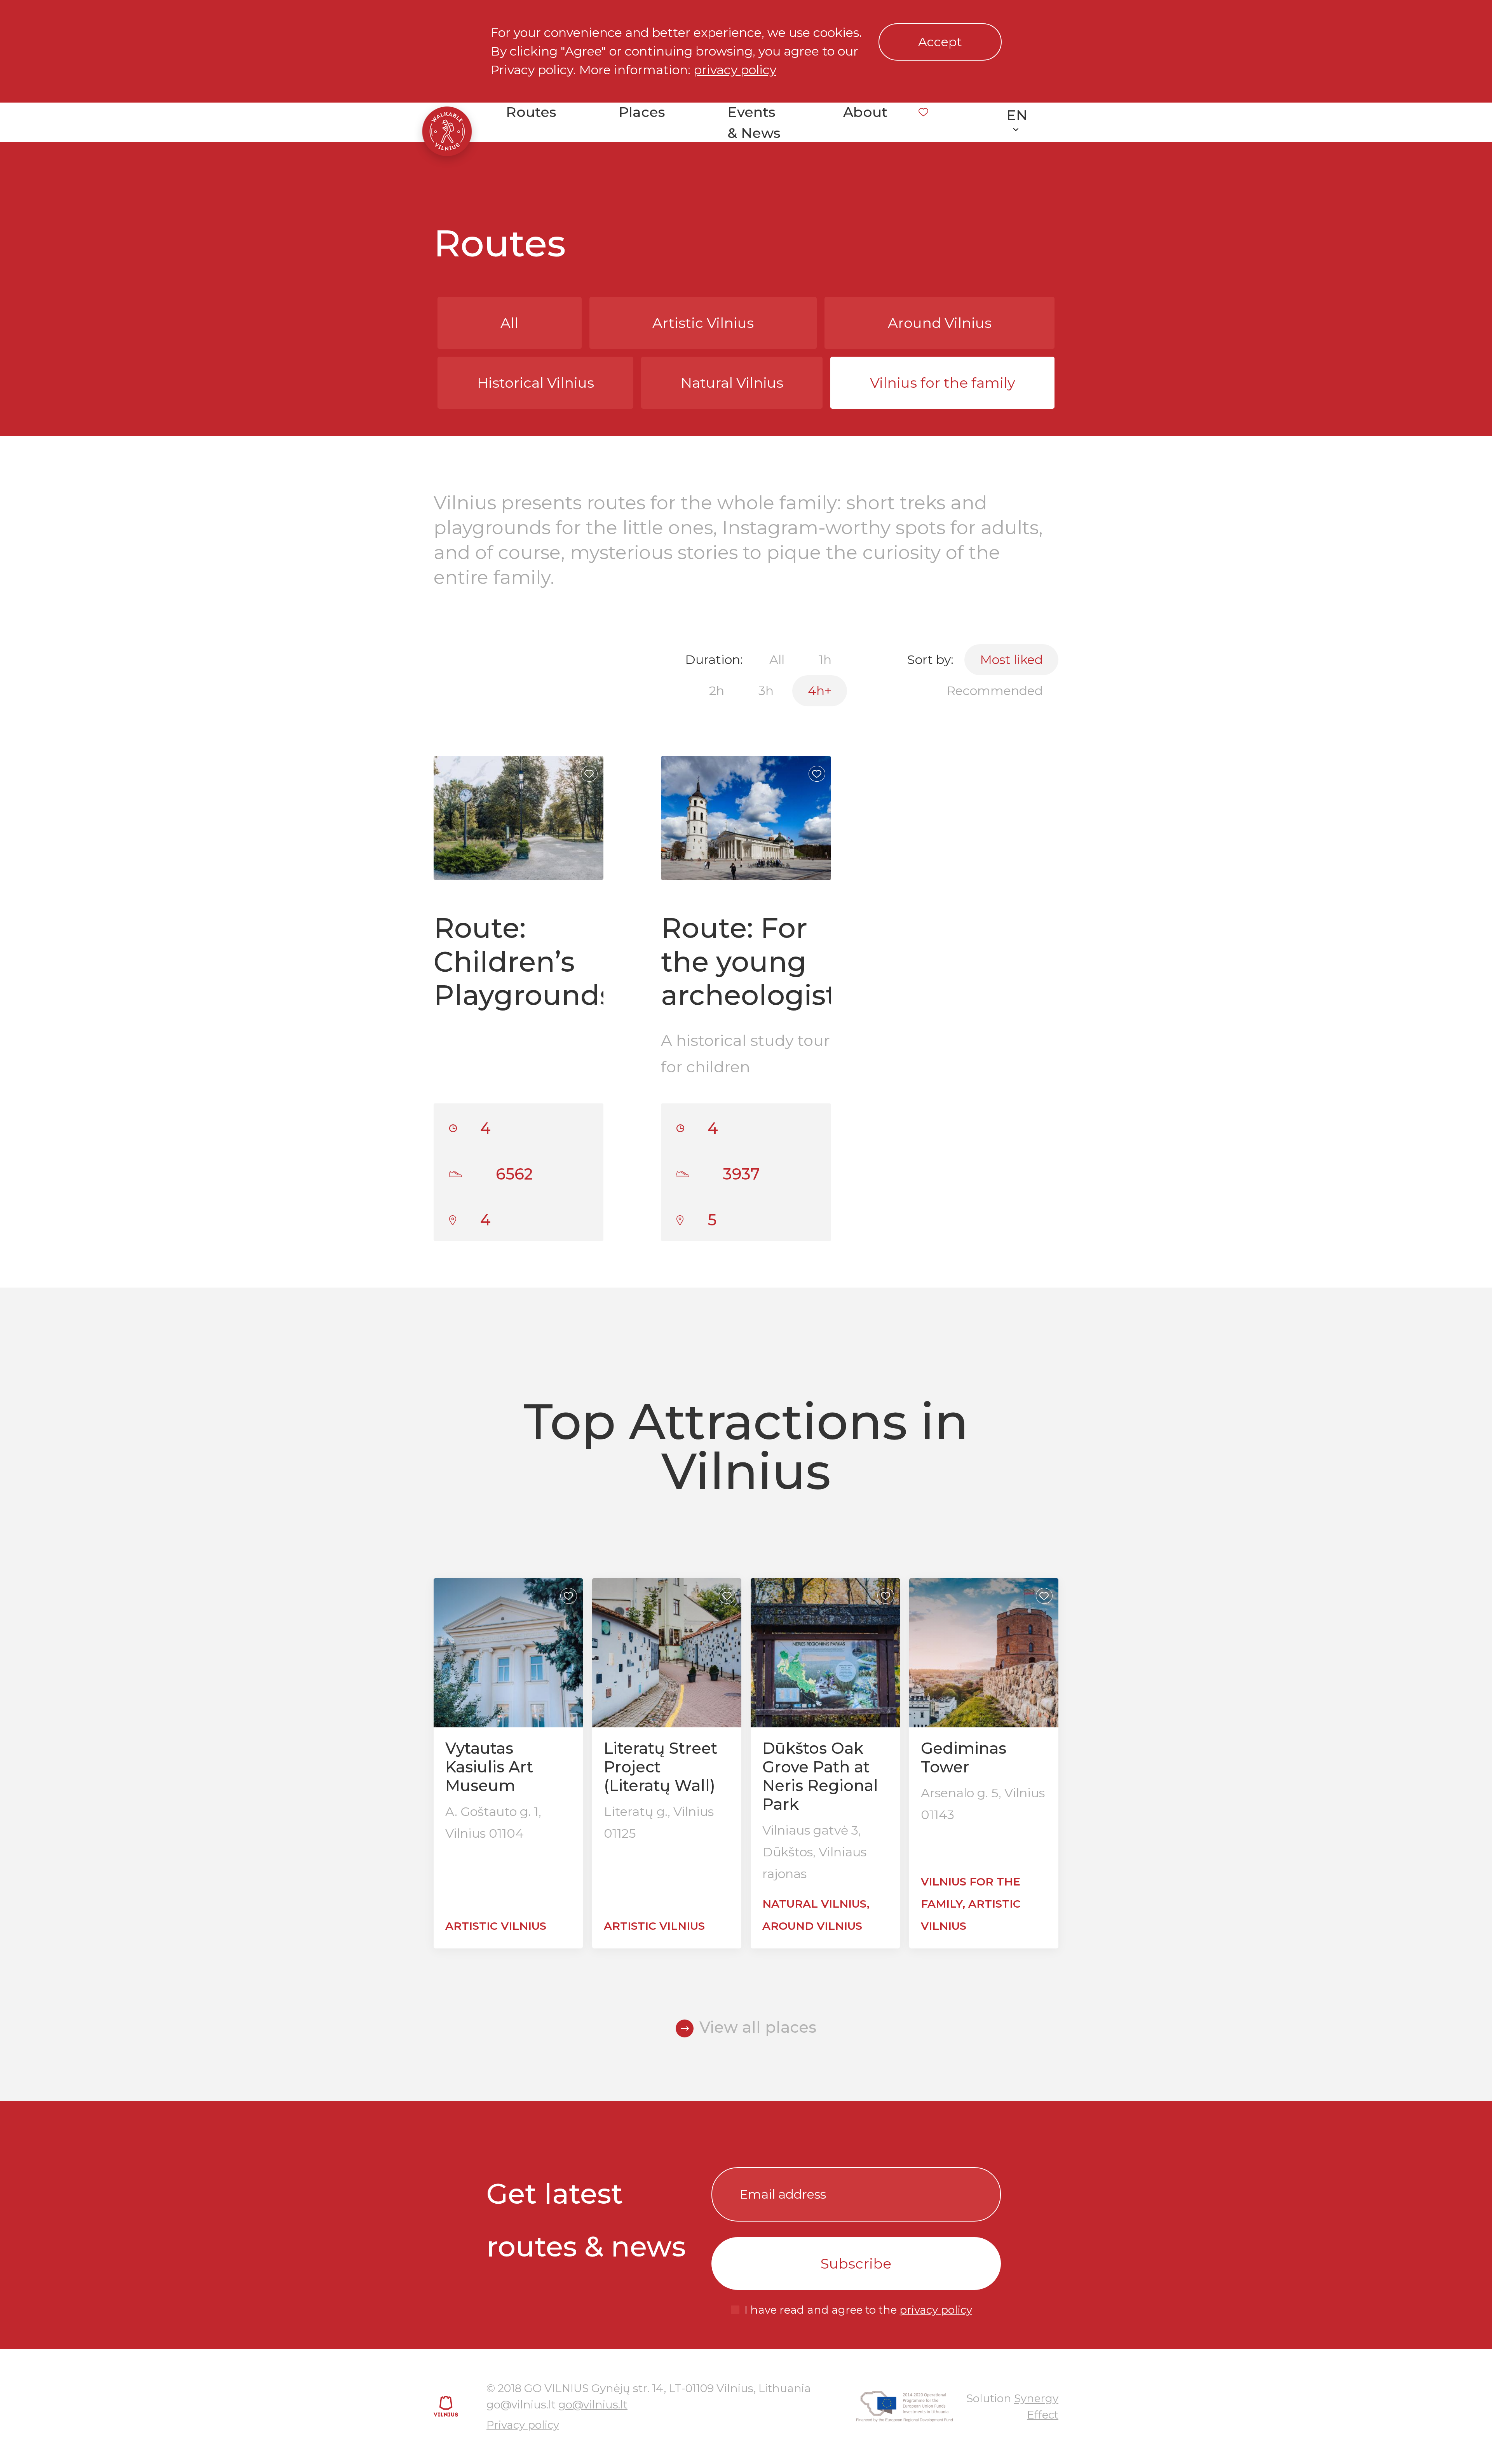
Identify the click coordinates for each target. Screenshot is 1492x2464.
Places (642, 112)
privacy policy (735, 70)
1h (825, 660)
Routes (531, 112)
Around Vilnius (940, 323)
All (509, 323)
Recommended (995, 691)
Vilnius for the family (943, 383)
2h (717, 691)
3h (766, 691)
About (865, 112)
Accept (940, 42)
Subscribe (856, 2264)
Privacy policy (523, 2425)
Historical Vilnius (536, 383)
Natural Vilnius (732, 383)
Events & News (754, 122)
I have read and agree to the (858, 2310)
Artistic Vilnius (703, 323)
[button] (591, 818)
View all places (758, 2027)
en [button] (1017, 115)
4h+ (820, 691)
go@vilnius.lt (593, 2405)
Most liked (1011, 660)
